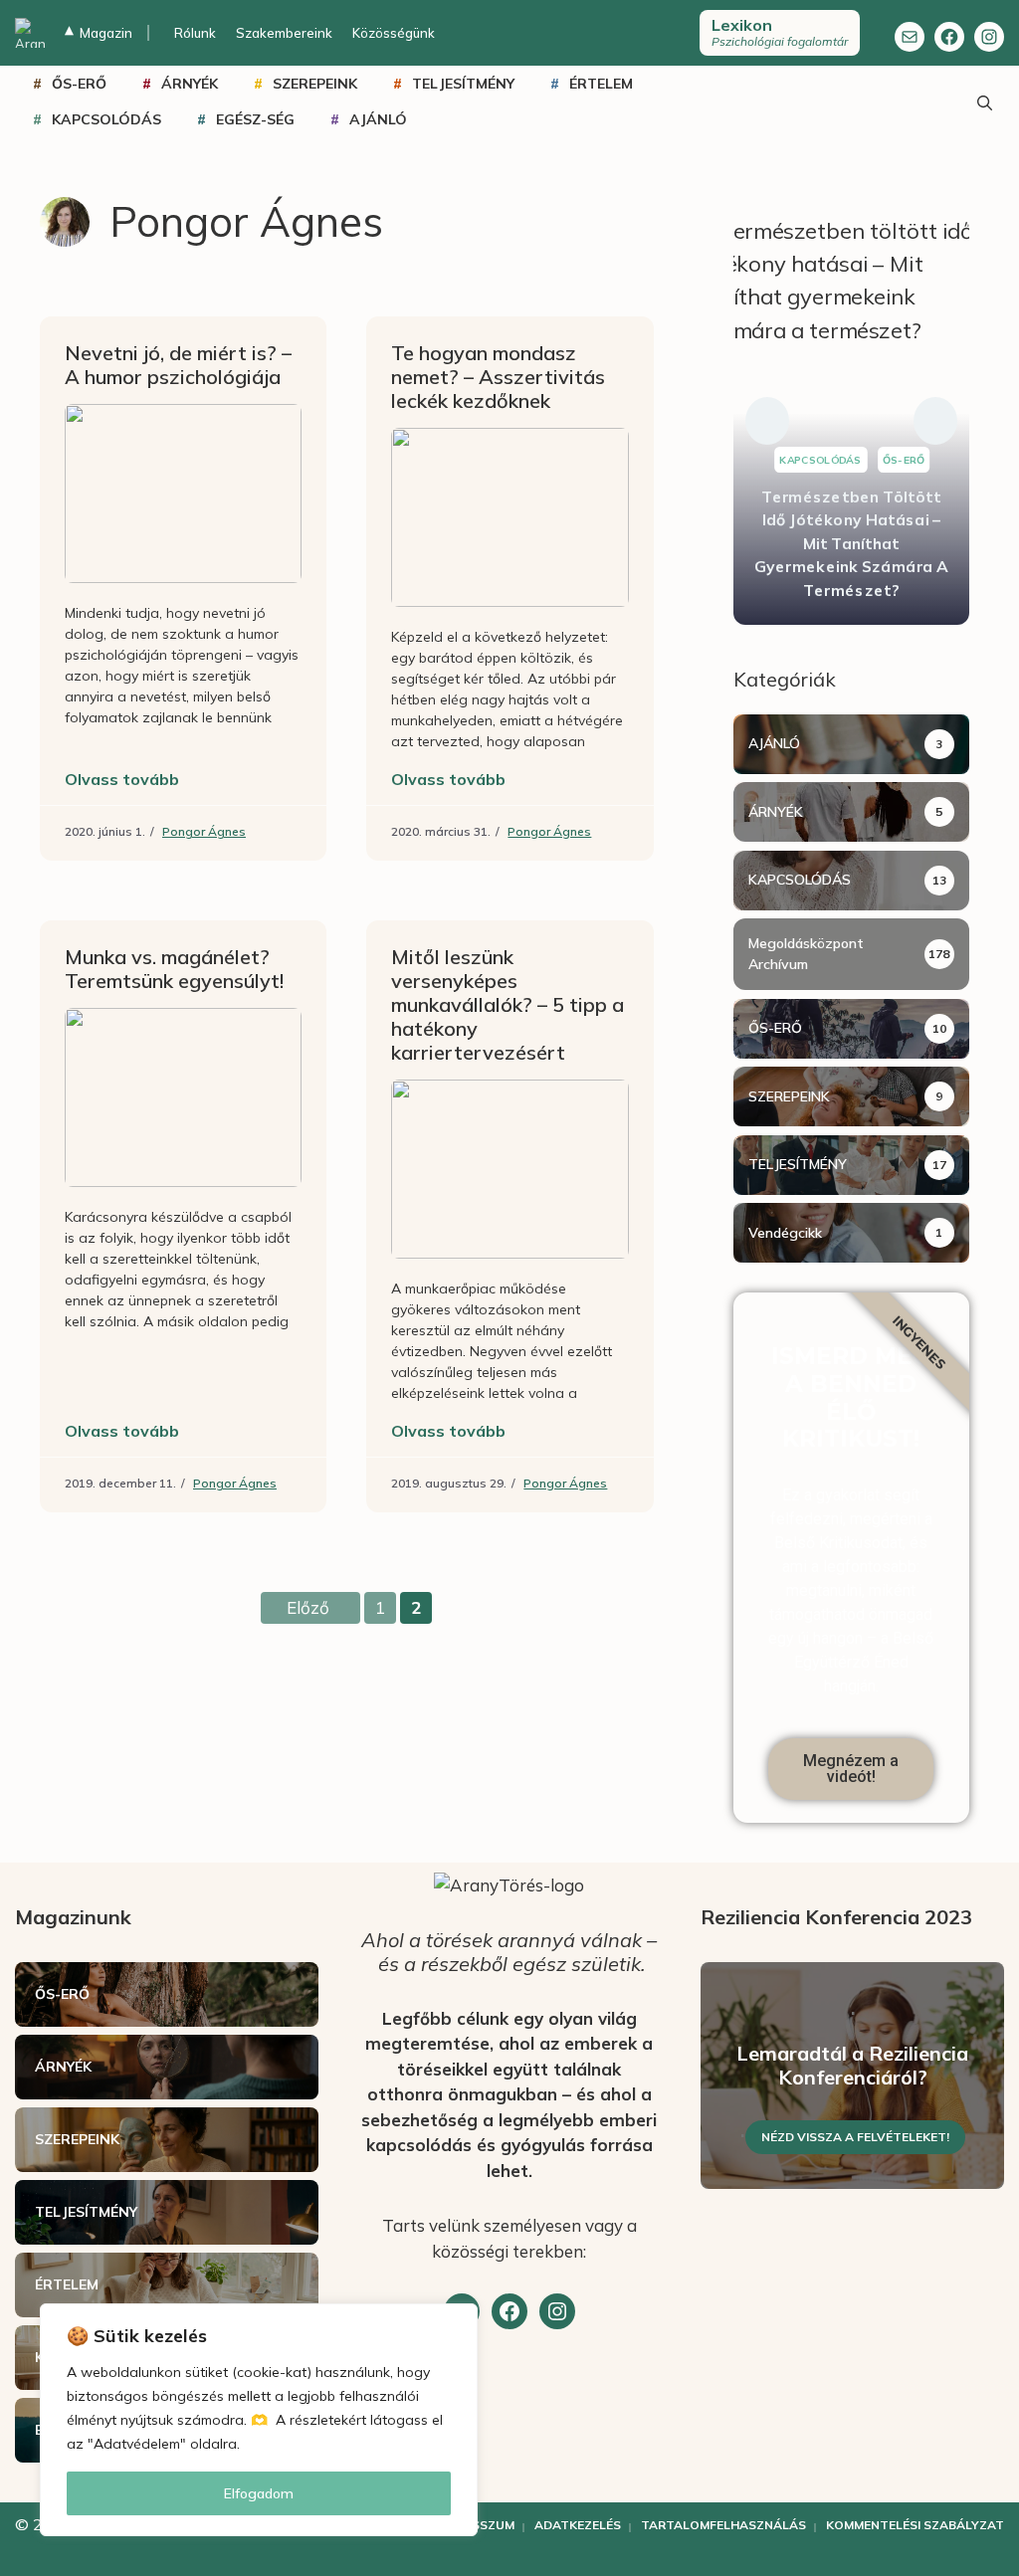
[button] (767, 421)
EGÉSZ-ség (255, 119)
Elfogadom (259, 2493)
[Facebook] (949, 37)
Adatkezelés (578, 2525)
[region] (259, 2420)
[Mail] (910, 37)
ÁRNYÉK (190, 84)
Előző (308, 1607)
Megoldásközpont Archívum (806, 954)
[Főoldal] (30, 33)
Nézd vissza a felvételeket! (855, 2137)
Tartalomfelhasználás (723, 2525)
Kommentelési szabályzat (915, 2525)
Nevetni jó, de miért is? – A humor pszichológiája (178, 365)
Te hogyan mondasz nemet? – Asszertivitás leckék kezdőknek (498, 377)
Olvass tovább (122, 779)
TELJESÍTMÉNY (463, 84)
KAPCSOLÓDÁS (106, 119)
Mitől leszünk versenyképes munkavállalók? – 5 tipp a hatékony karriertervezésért (508, 1004)
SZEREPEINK (315, 84)
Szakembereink (284, 33)
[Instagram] (989, 37)
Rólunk (195, 33)
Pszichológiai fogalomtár (780, 32)
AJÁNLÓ (378, 119)
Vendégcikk (785, 1233)
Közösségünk (394, 33)
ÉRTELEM (601, 84)
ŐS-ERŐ (79, 84)
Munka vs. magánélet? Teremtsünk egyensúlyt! (174, 969)
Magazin (99, 33)
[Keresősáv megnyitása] (984, 101)
